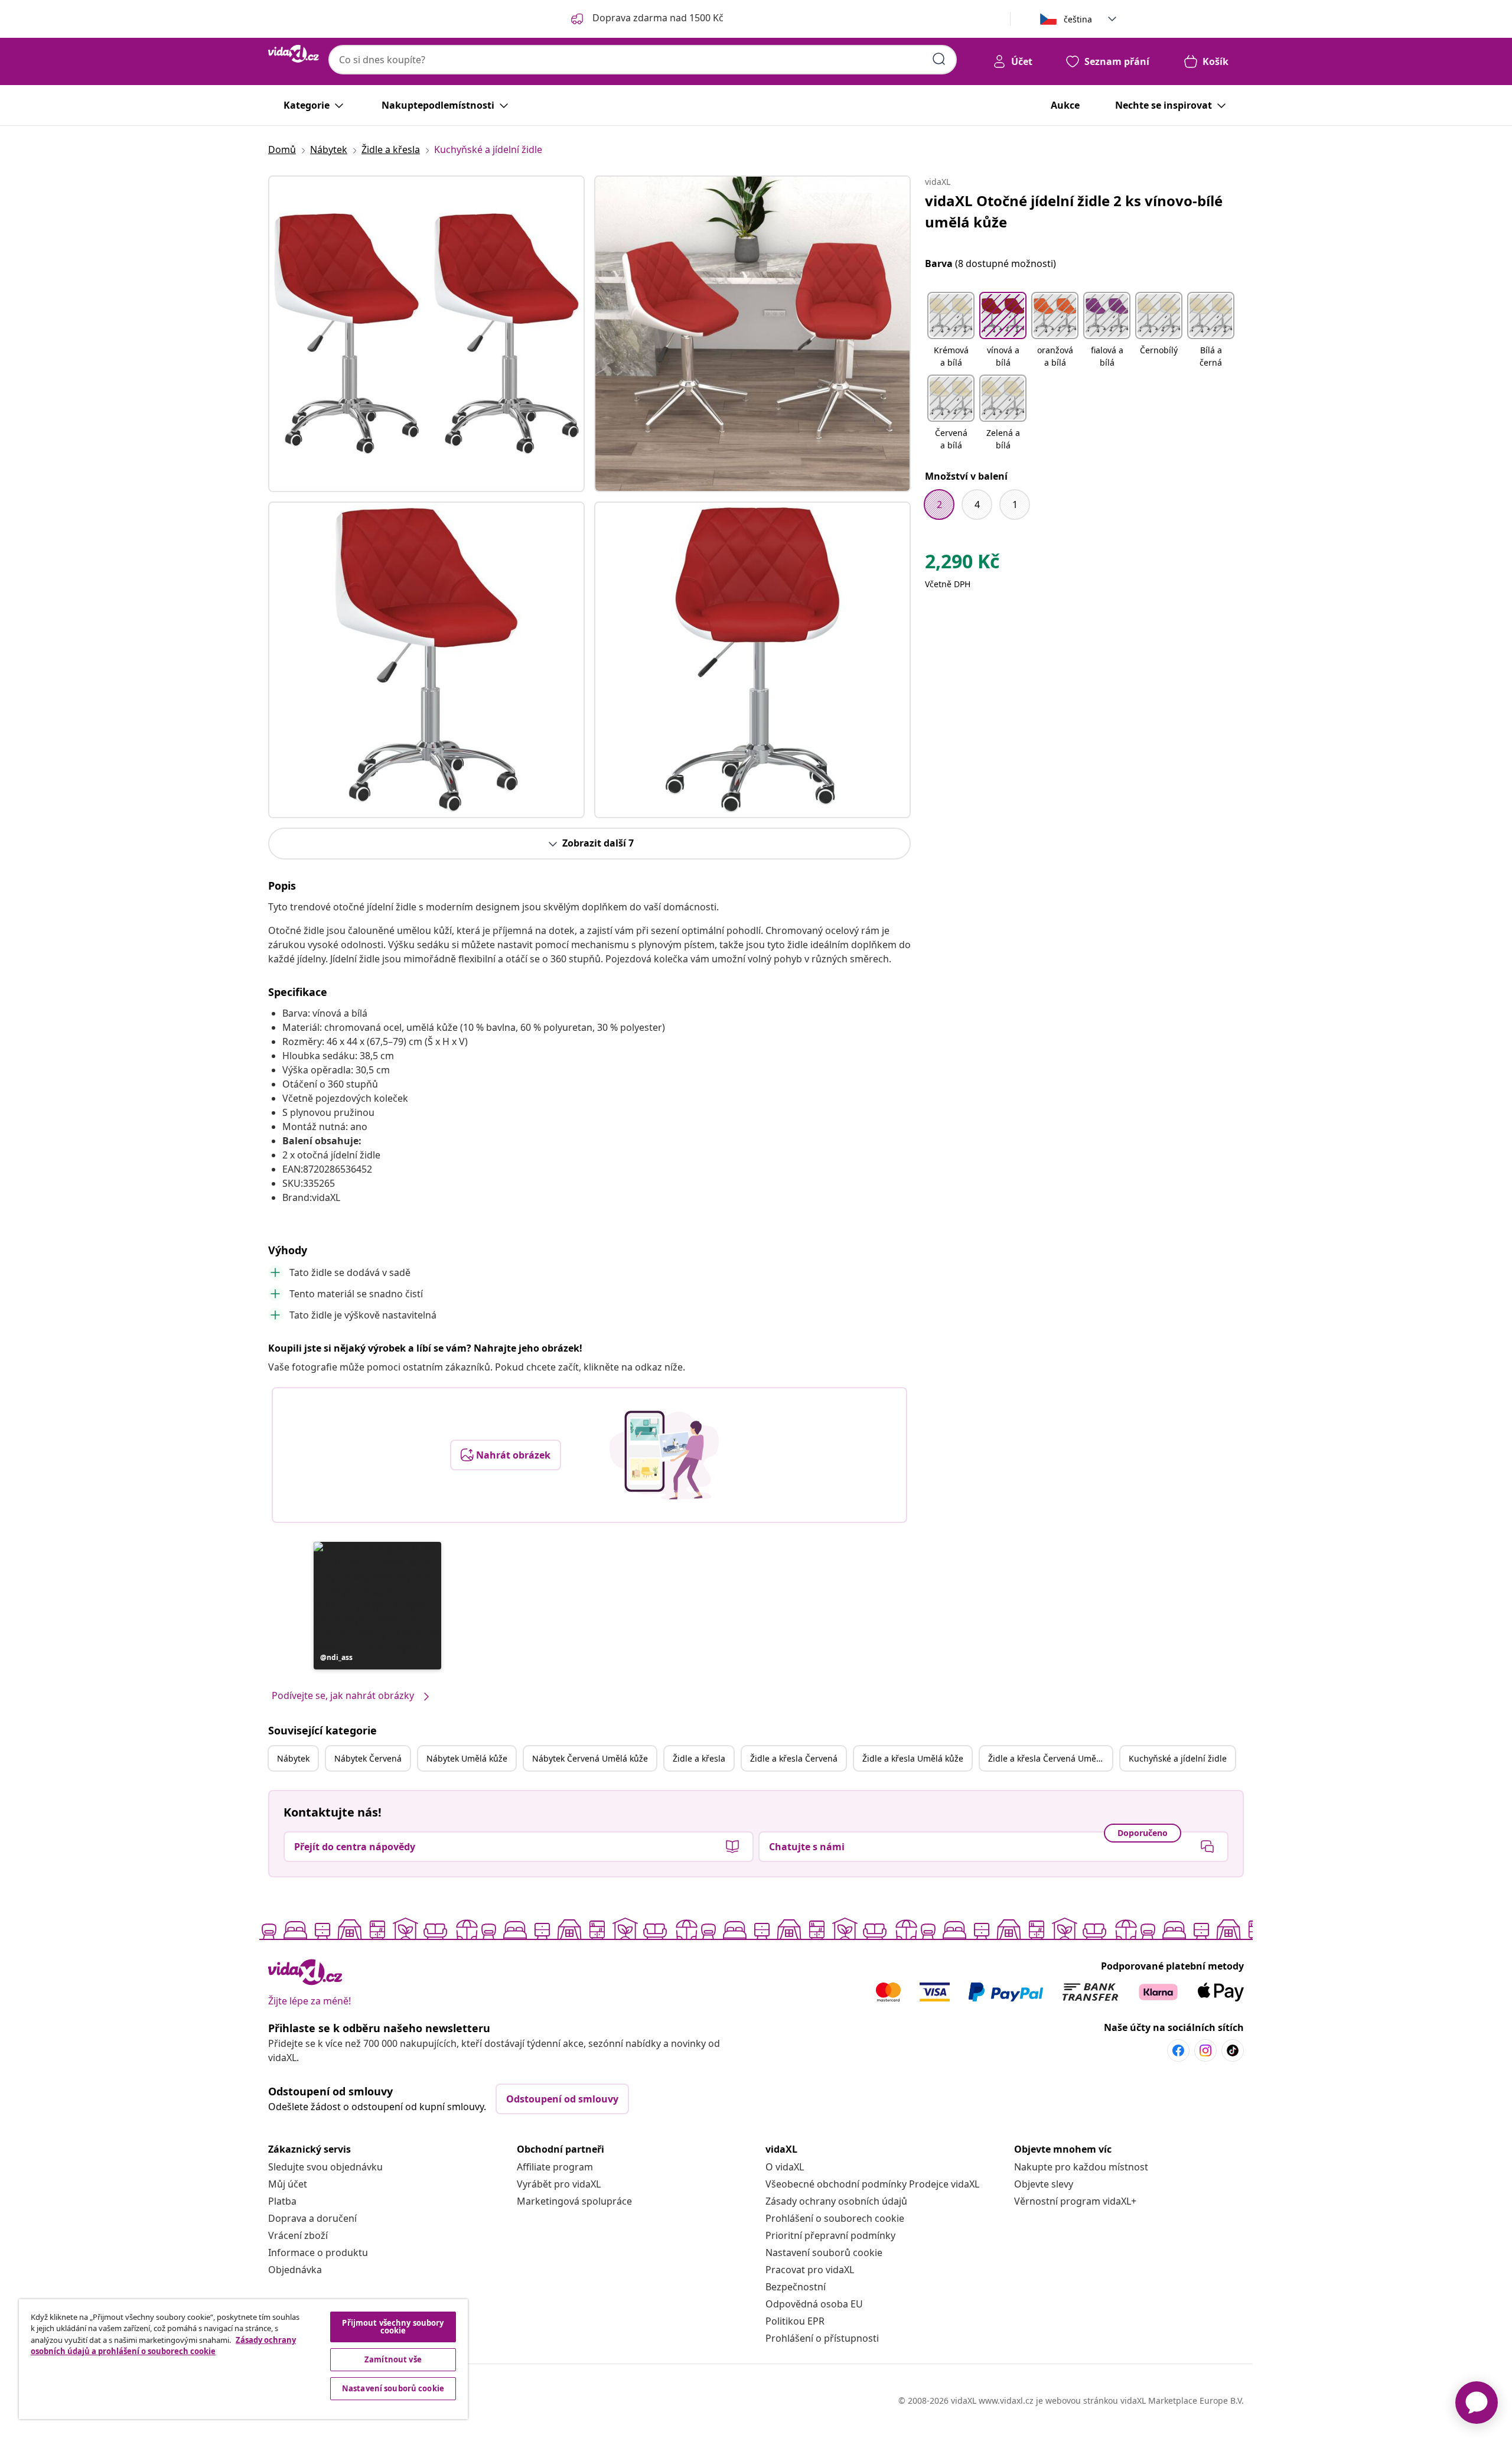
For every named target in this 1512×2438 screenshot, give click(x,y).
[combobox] (643, 60)
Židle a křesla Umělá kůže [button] (913, 1758)
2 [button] (939, 504)
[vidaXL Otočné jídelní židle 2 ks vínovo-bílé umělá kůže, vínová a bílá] (426, 334)
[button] (377, 1606)
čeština (1078, 19)
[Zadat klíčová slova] (939, 59)
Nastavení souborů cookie (824, 2253)
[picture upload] (664, 1455)
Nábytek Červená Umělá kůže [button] (590, 1758)
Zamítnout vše (393, 2359)
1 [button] (1015, 504)
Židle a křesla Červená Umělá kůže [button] (1050, 1758)
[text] (962, 564)
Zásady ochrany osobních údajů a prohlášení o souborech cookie (163, 2346)
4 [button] (977, 504)
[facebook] (1178, 2050)
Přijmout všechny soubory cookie (393, 2327)
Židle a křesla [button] (699, 1758)
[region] (243, 2359)
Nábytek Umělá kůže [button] (467, 1758)
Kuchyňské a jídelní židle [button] (1178, 1758)
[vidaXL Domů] (294, 54)
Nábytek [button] (293, 1758)
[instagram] (1205, 2050)
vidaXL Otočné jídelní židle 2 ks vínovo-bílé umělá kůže (1074, 211)
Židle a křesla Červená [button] (794, 1758)
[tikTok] (1233, 2050)
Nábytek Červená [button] (368, 1758)
